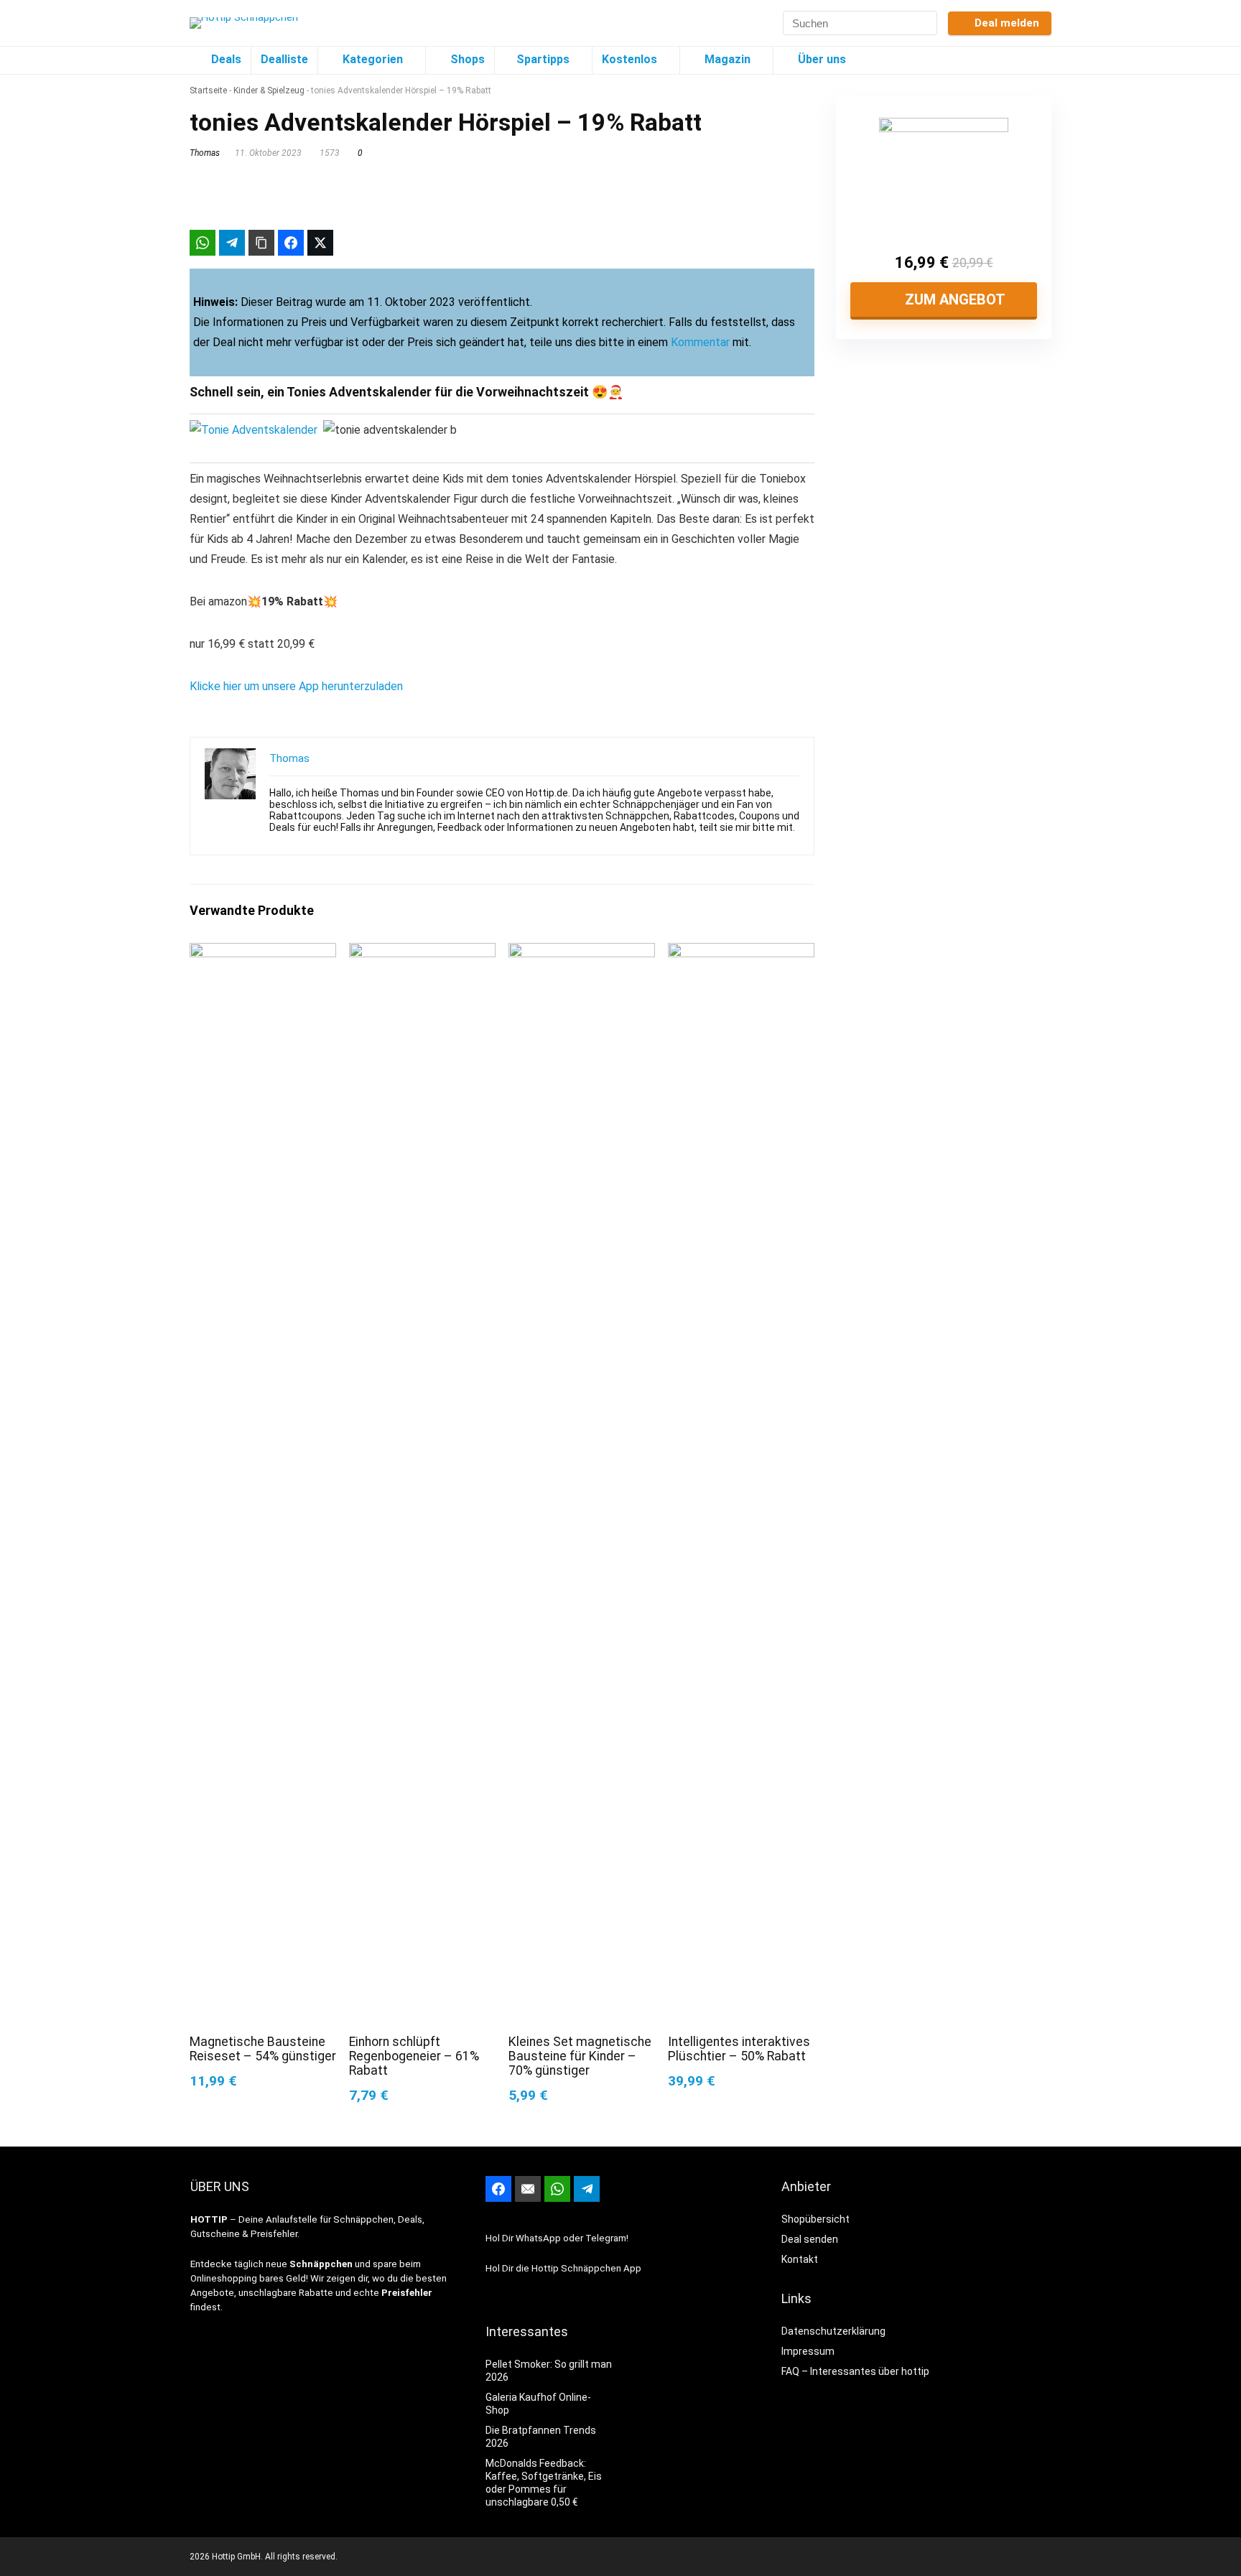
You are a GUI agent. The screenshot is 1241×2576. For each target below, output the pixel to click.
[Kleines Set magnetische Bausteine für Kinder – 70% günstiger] (582, 953)
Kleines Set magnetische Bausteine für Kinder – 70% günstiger (580, 2056)
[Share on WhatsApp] (203, 243)
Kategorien (371, 59)
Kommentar (700, 342)
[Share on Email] (528, 2189)
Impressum (808, 2351)
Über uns (821, 59)
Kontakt (800, 2259)
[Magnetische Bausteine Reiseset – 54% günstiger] (263, 953)
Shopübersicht (815, 2219)
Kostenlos (629, 59)
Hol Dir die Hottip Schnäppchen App (563, 2268)
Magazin (726, 59)
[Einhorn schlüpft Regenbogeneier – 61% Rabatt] (422, 953)
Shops (466, 59)
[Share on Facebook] (291, 243)
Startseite (208, 90)
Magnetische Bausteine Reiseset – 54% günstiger (263, 2049)
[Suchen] (925, 23)
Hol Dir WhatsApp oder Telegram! (557, 2238)
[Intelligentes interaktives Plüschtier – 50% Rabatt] (741, 953)
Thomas (205, 153)
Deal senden (810, 2239)
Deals (226, 59)
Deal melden (1007, 23)
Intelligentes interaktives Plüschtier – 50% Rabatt (739, 2049)
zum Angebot (953, 299)
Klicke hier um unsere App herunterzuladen (296, 686)
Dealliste (284, 59)
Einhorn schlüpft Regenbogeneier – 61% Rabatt (414, 2056)
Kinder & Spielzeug (269, 90)
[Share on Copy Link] (261, 243)
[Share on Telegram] (232, 243)
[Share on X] (320, 243)
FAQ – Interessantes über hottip (855, 2371)
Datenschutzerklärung (833, 2331)
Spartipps (543, 59)
